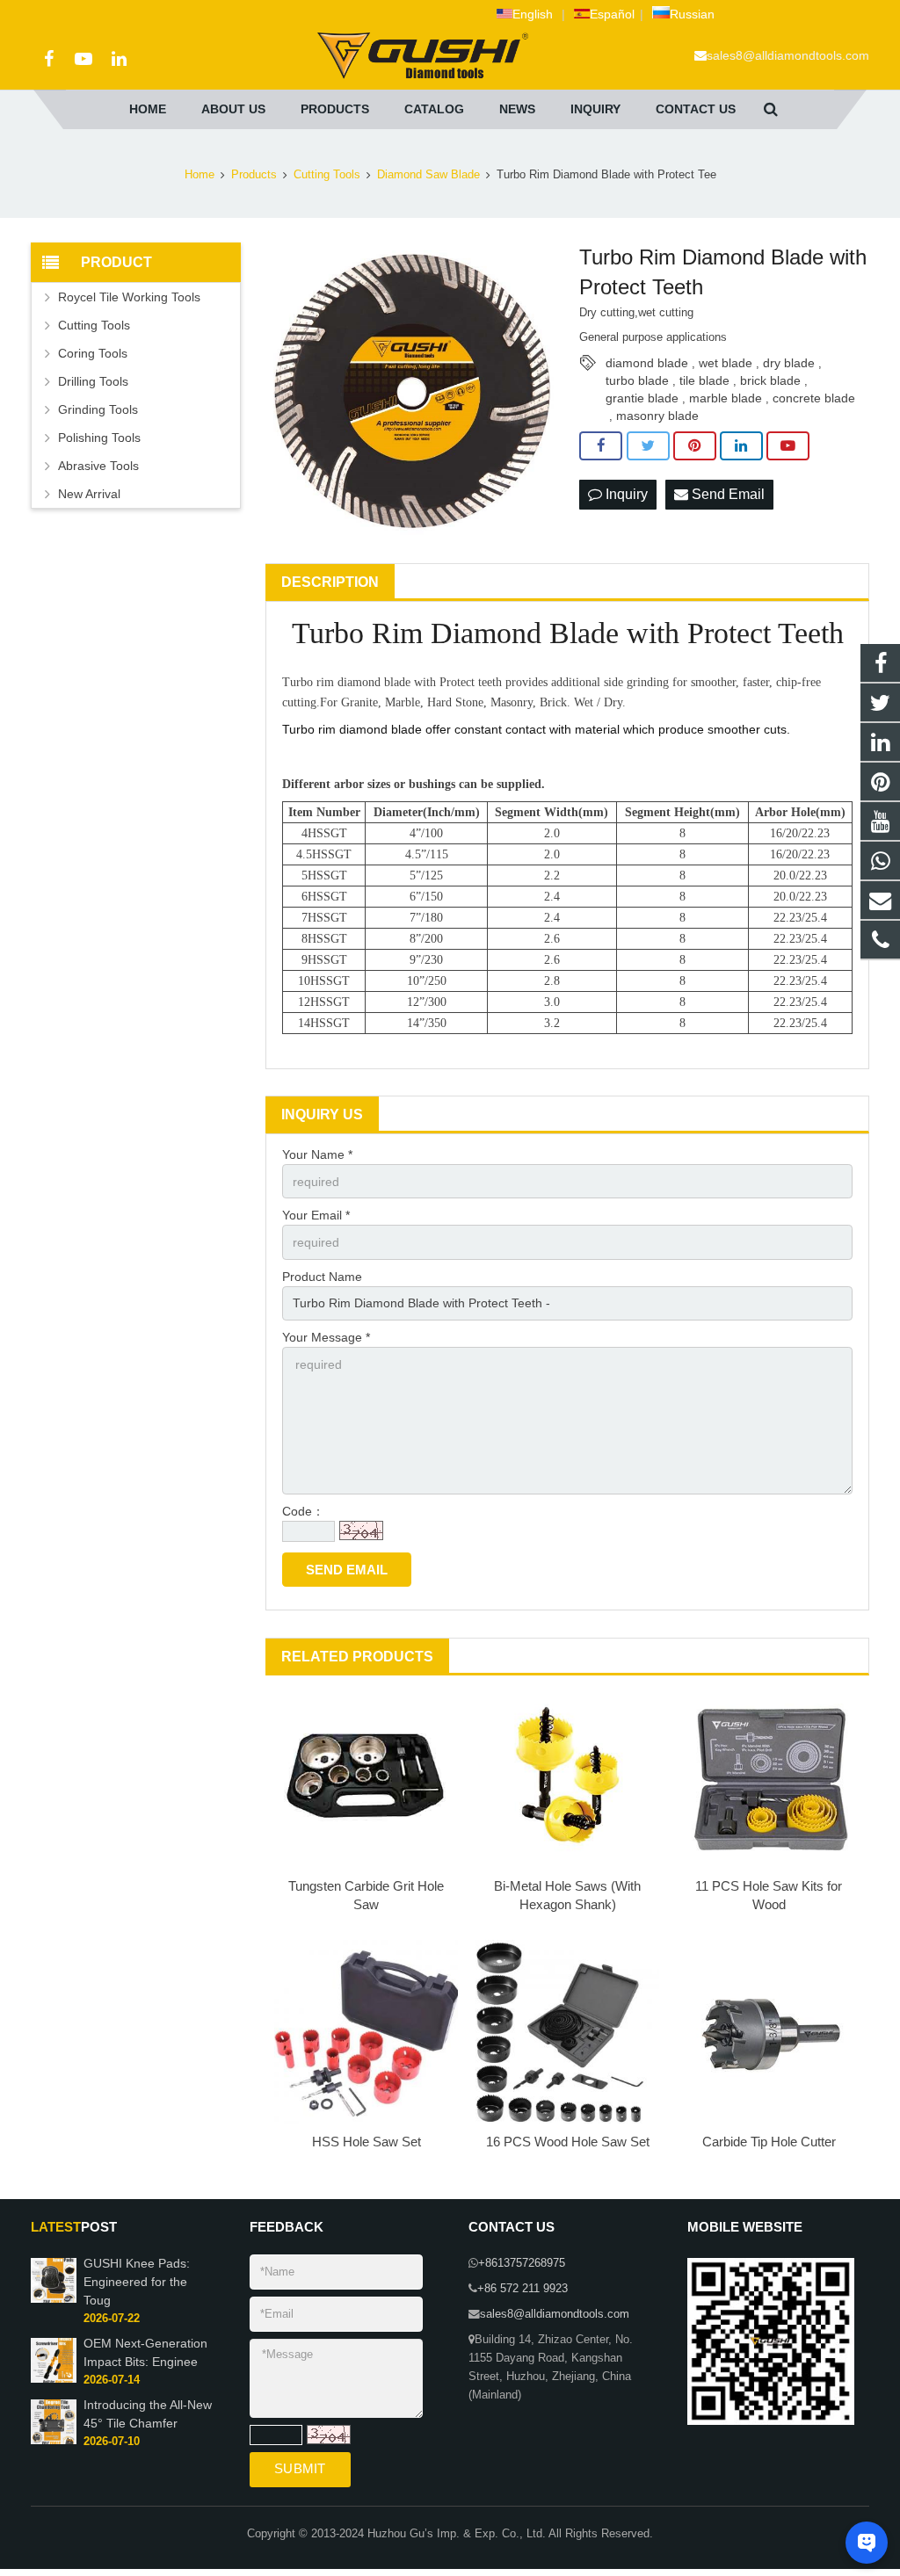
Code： (303, 1511)
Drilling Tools (93, 381)
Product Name (322, 1277)
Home (200, 175)
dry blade (789, 363)
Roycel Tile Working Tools (129, 297)
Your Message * (326, 1337)
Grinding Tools (98, 409)
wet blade (726, 363)
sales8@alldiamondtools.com (788, 55)
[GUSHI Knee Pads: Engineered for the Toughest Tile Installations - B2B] (54, 2299)
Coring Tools (93, 353)
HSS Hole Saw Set (367, 2142)
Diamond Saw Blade (428, 175)
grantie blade (642, 398)
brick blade (770, 380)
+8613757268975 (522, 2263)
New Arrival (89, 494)
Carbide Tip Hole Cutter (769, 2142)
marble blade (726, 398)
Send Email (726, 494)
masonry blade (657, 416)
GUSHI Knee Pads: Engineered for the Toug (137, 2282)
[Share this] (601, 446)
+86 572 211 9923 (523, 2289)
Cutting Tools (327, 175)
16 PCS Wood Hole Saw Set (568, 2142)
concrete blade (814, 398)
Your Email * (316, 1215)
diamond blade (647, 363)
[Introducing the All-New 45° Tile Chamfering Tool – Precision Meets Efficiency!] (54, 2441)
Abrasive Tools (98, 466)
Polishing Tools (99, 438)
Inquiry (625, 494)
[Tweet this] (648, 446)
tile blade (704, 380)
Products (254, 175)
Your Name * (317, 1154)
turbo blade (637, 380)
